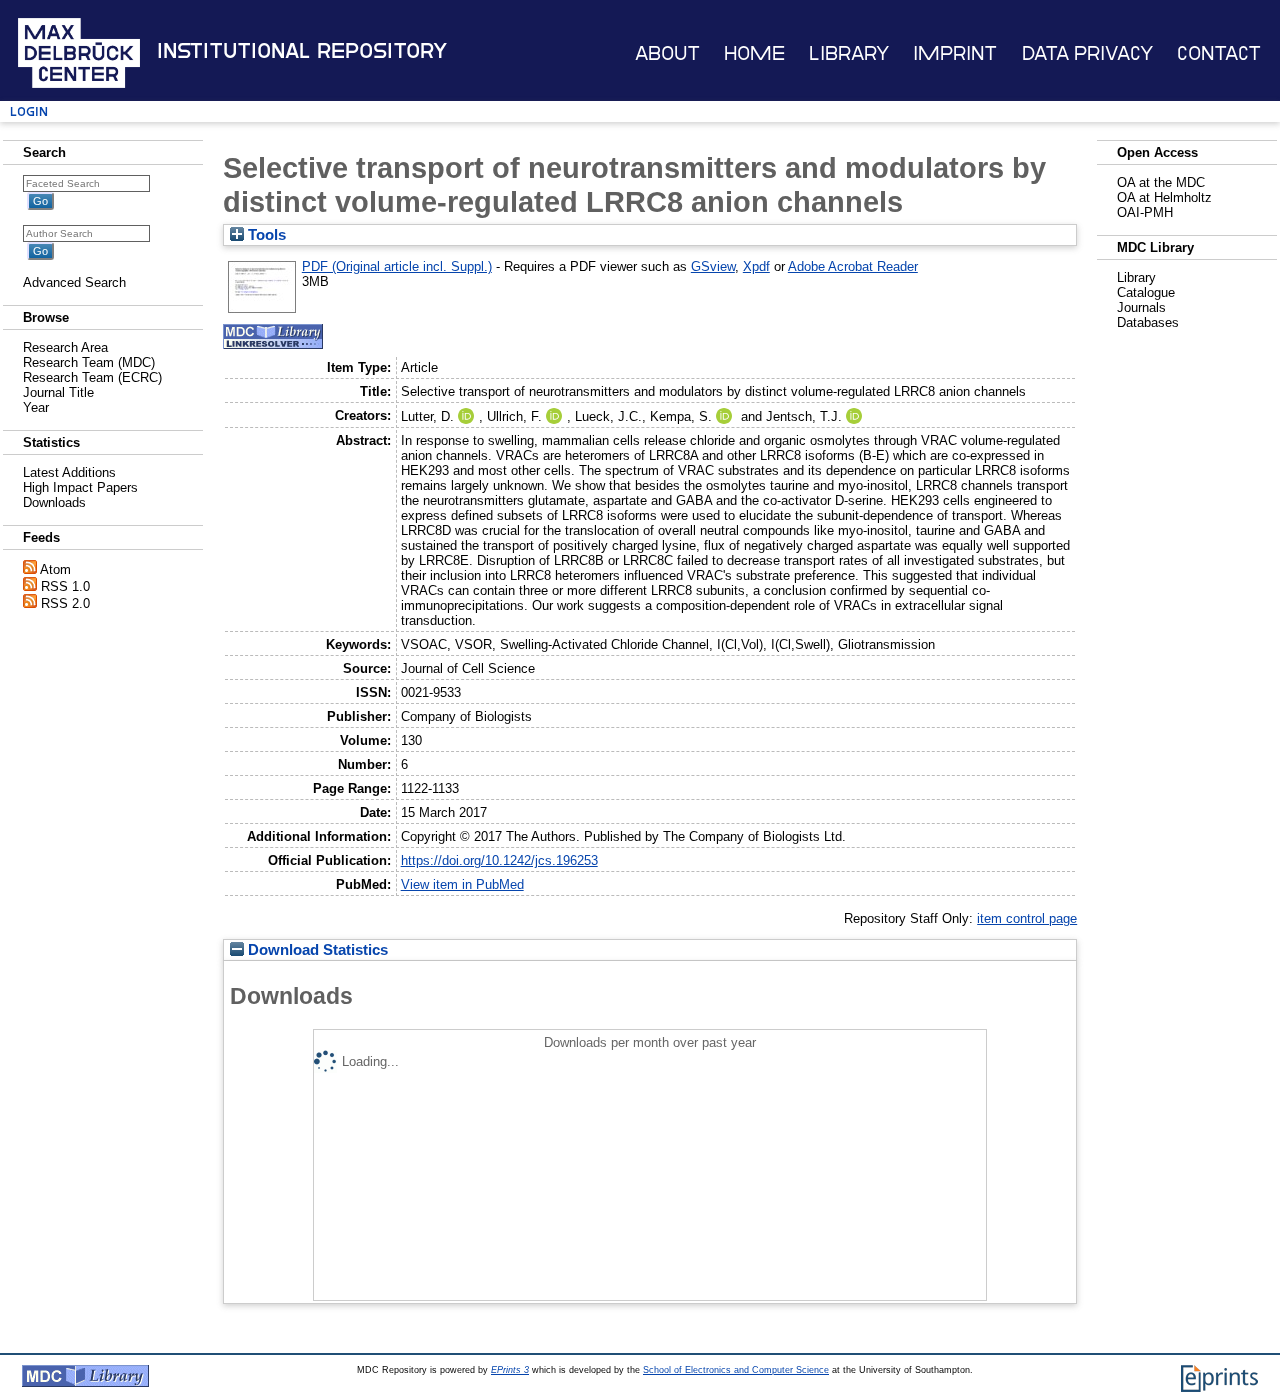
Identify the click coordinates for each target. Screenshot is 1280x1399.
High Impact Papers (80, 487)
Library (849, 53)
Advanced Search (74, 282)
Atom (55, 569)
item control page (1027, 918)
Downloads (54, 502)
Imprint (955, 53)
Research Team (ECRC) (92, 377)
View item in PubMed (462, 884)
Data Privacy (1087, 53)
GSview (713, 266)
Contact (1219, 53)
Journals (1141, 307)
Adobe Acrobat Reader (853, 266)
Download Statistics (316, 950)
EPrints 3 (510, 1370)
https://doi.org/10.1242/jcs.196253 (499, 860)
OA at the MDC (1161, 182)
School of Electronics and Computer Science (736, 1370)
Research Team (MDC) (89, 362)
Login (29, 111)
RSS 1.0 (65, 586)
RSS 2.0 (65, 603)
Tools (265, 235)
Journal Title (58, 392)
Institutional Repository (302, 51)
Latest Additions (69, 472)
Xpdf (756, 266)
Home (754, 53)
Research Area (65, 347)
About (667, 53)
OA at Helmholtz (1164, 197)
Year (36, 407)
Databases (1148, 322)
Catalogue (1146, 292)
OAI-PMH (1145, 212)
